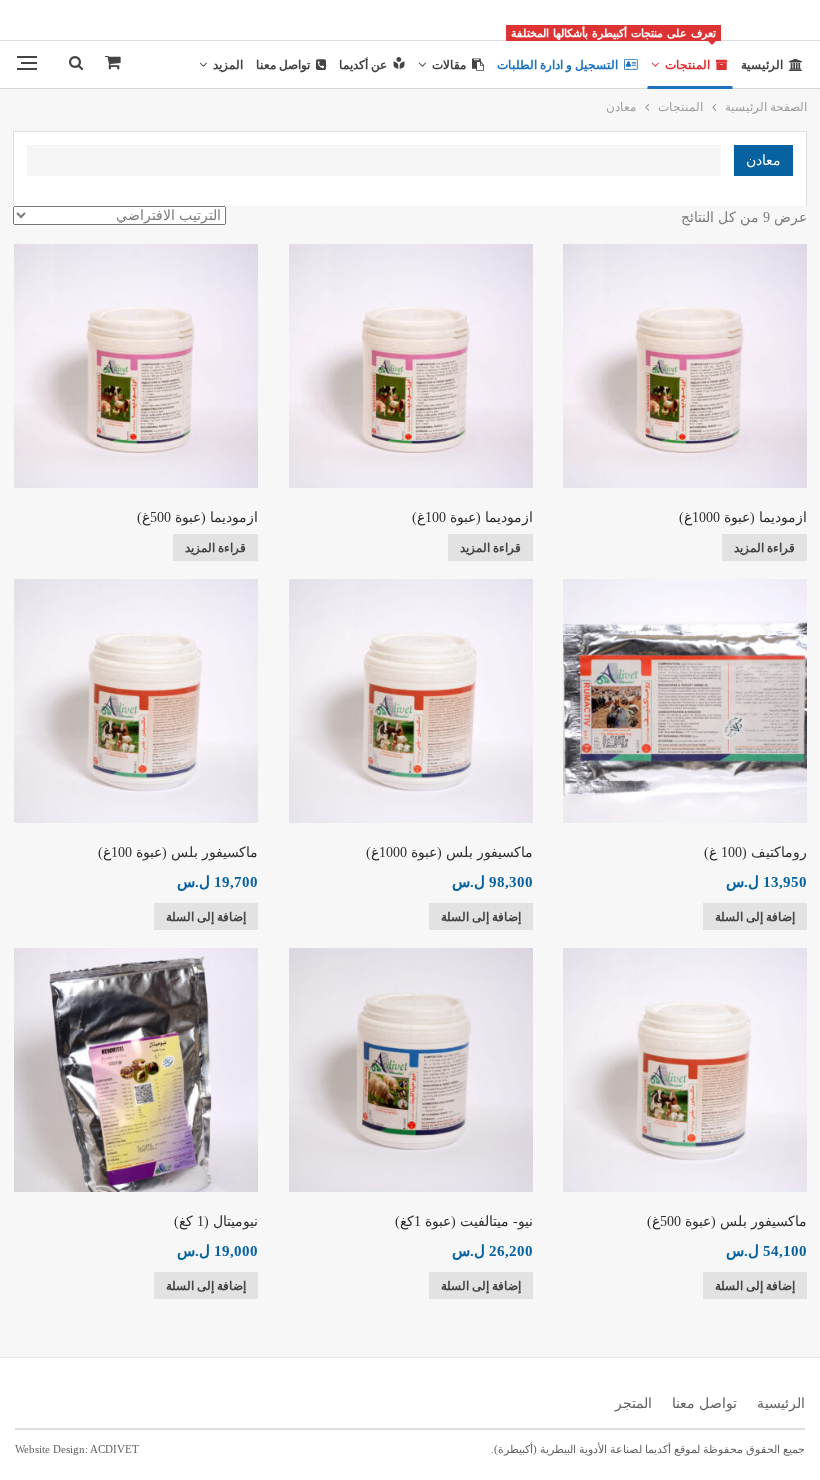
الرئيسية (762, 65)
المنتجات (681, 56)
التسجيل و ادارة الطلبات (557, 65)
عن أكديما (363, 65)
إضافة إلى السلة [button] (755, 917)
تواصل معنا (283, 65)
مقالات (449, 65)
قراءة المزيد (764, 548)
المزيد (228, 65)
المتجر (633, 1403)
